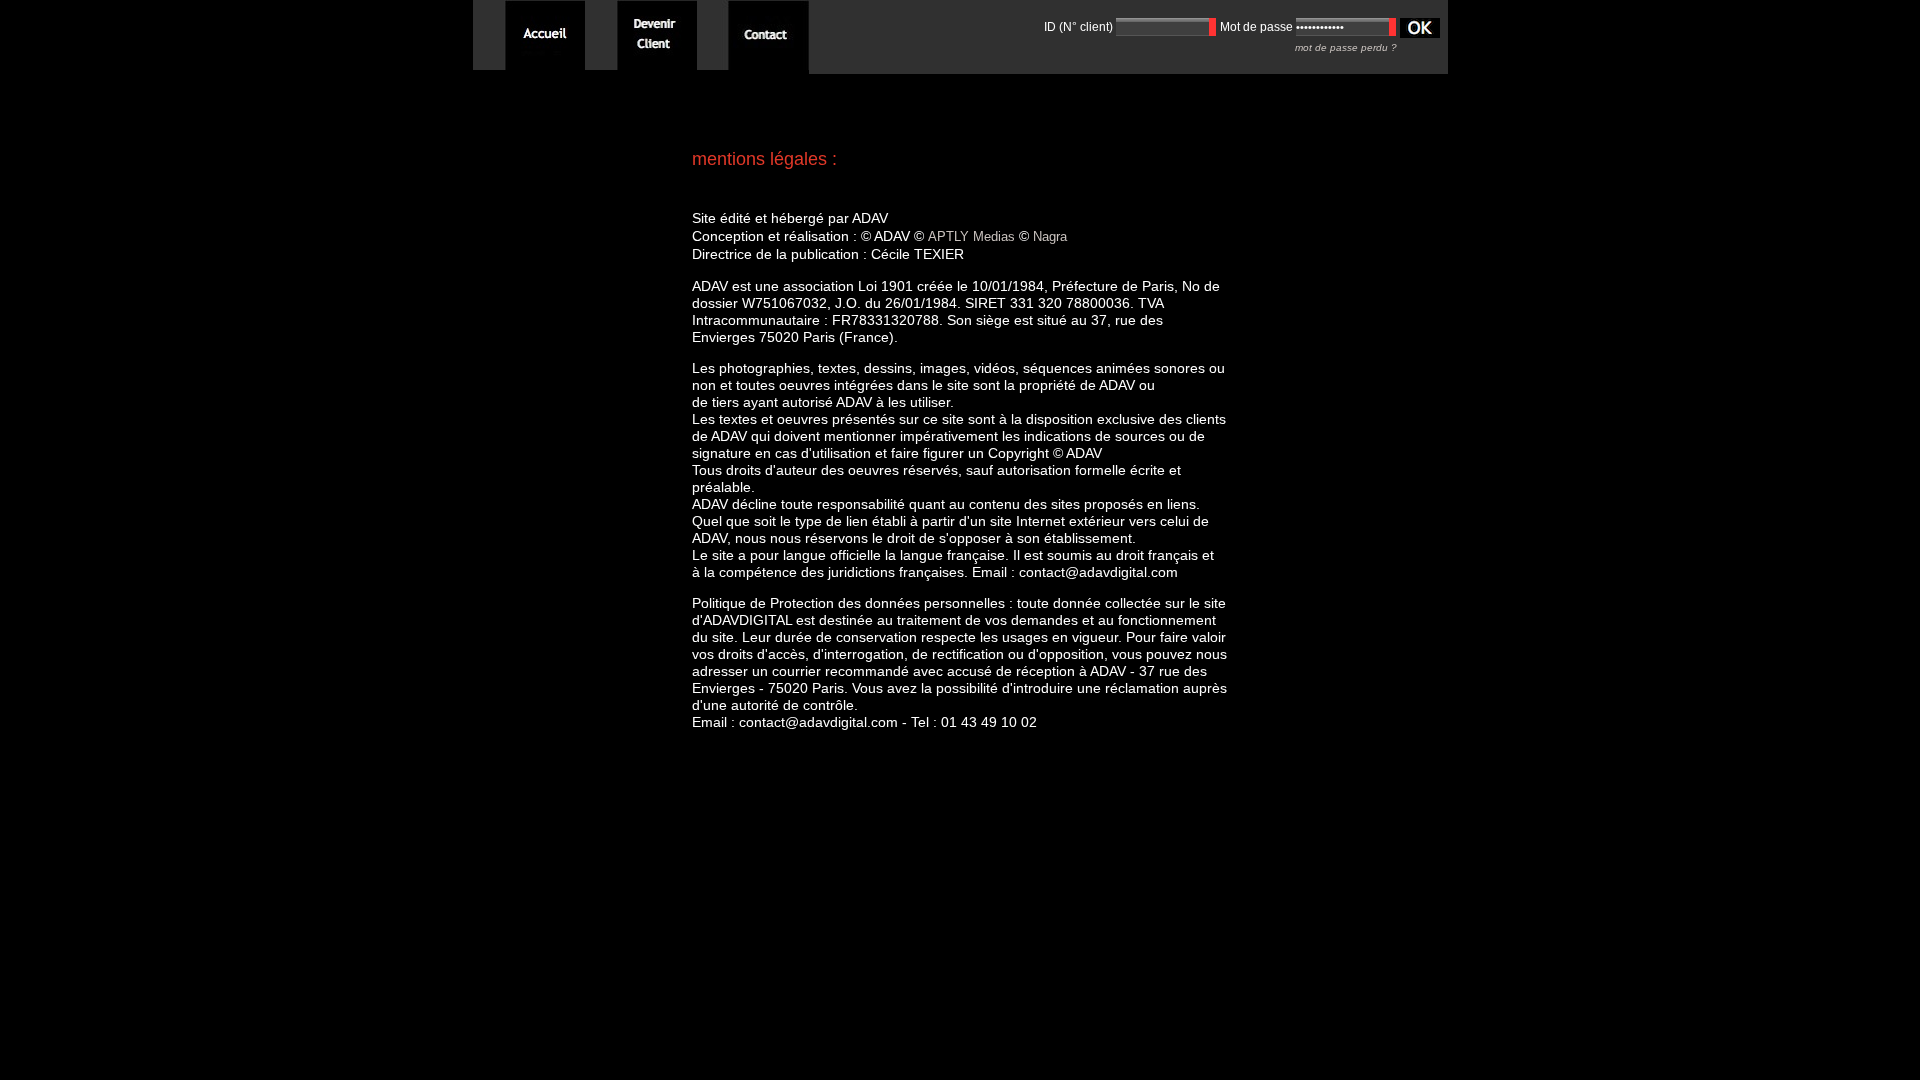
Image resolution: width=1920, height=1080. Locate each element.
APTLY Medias (971, 236)
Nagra (1050, 236)
